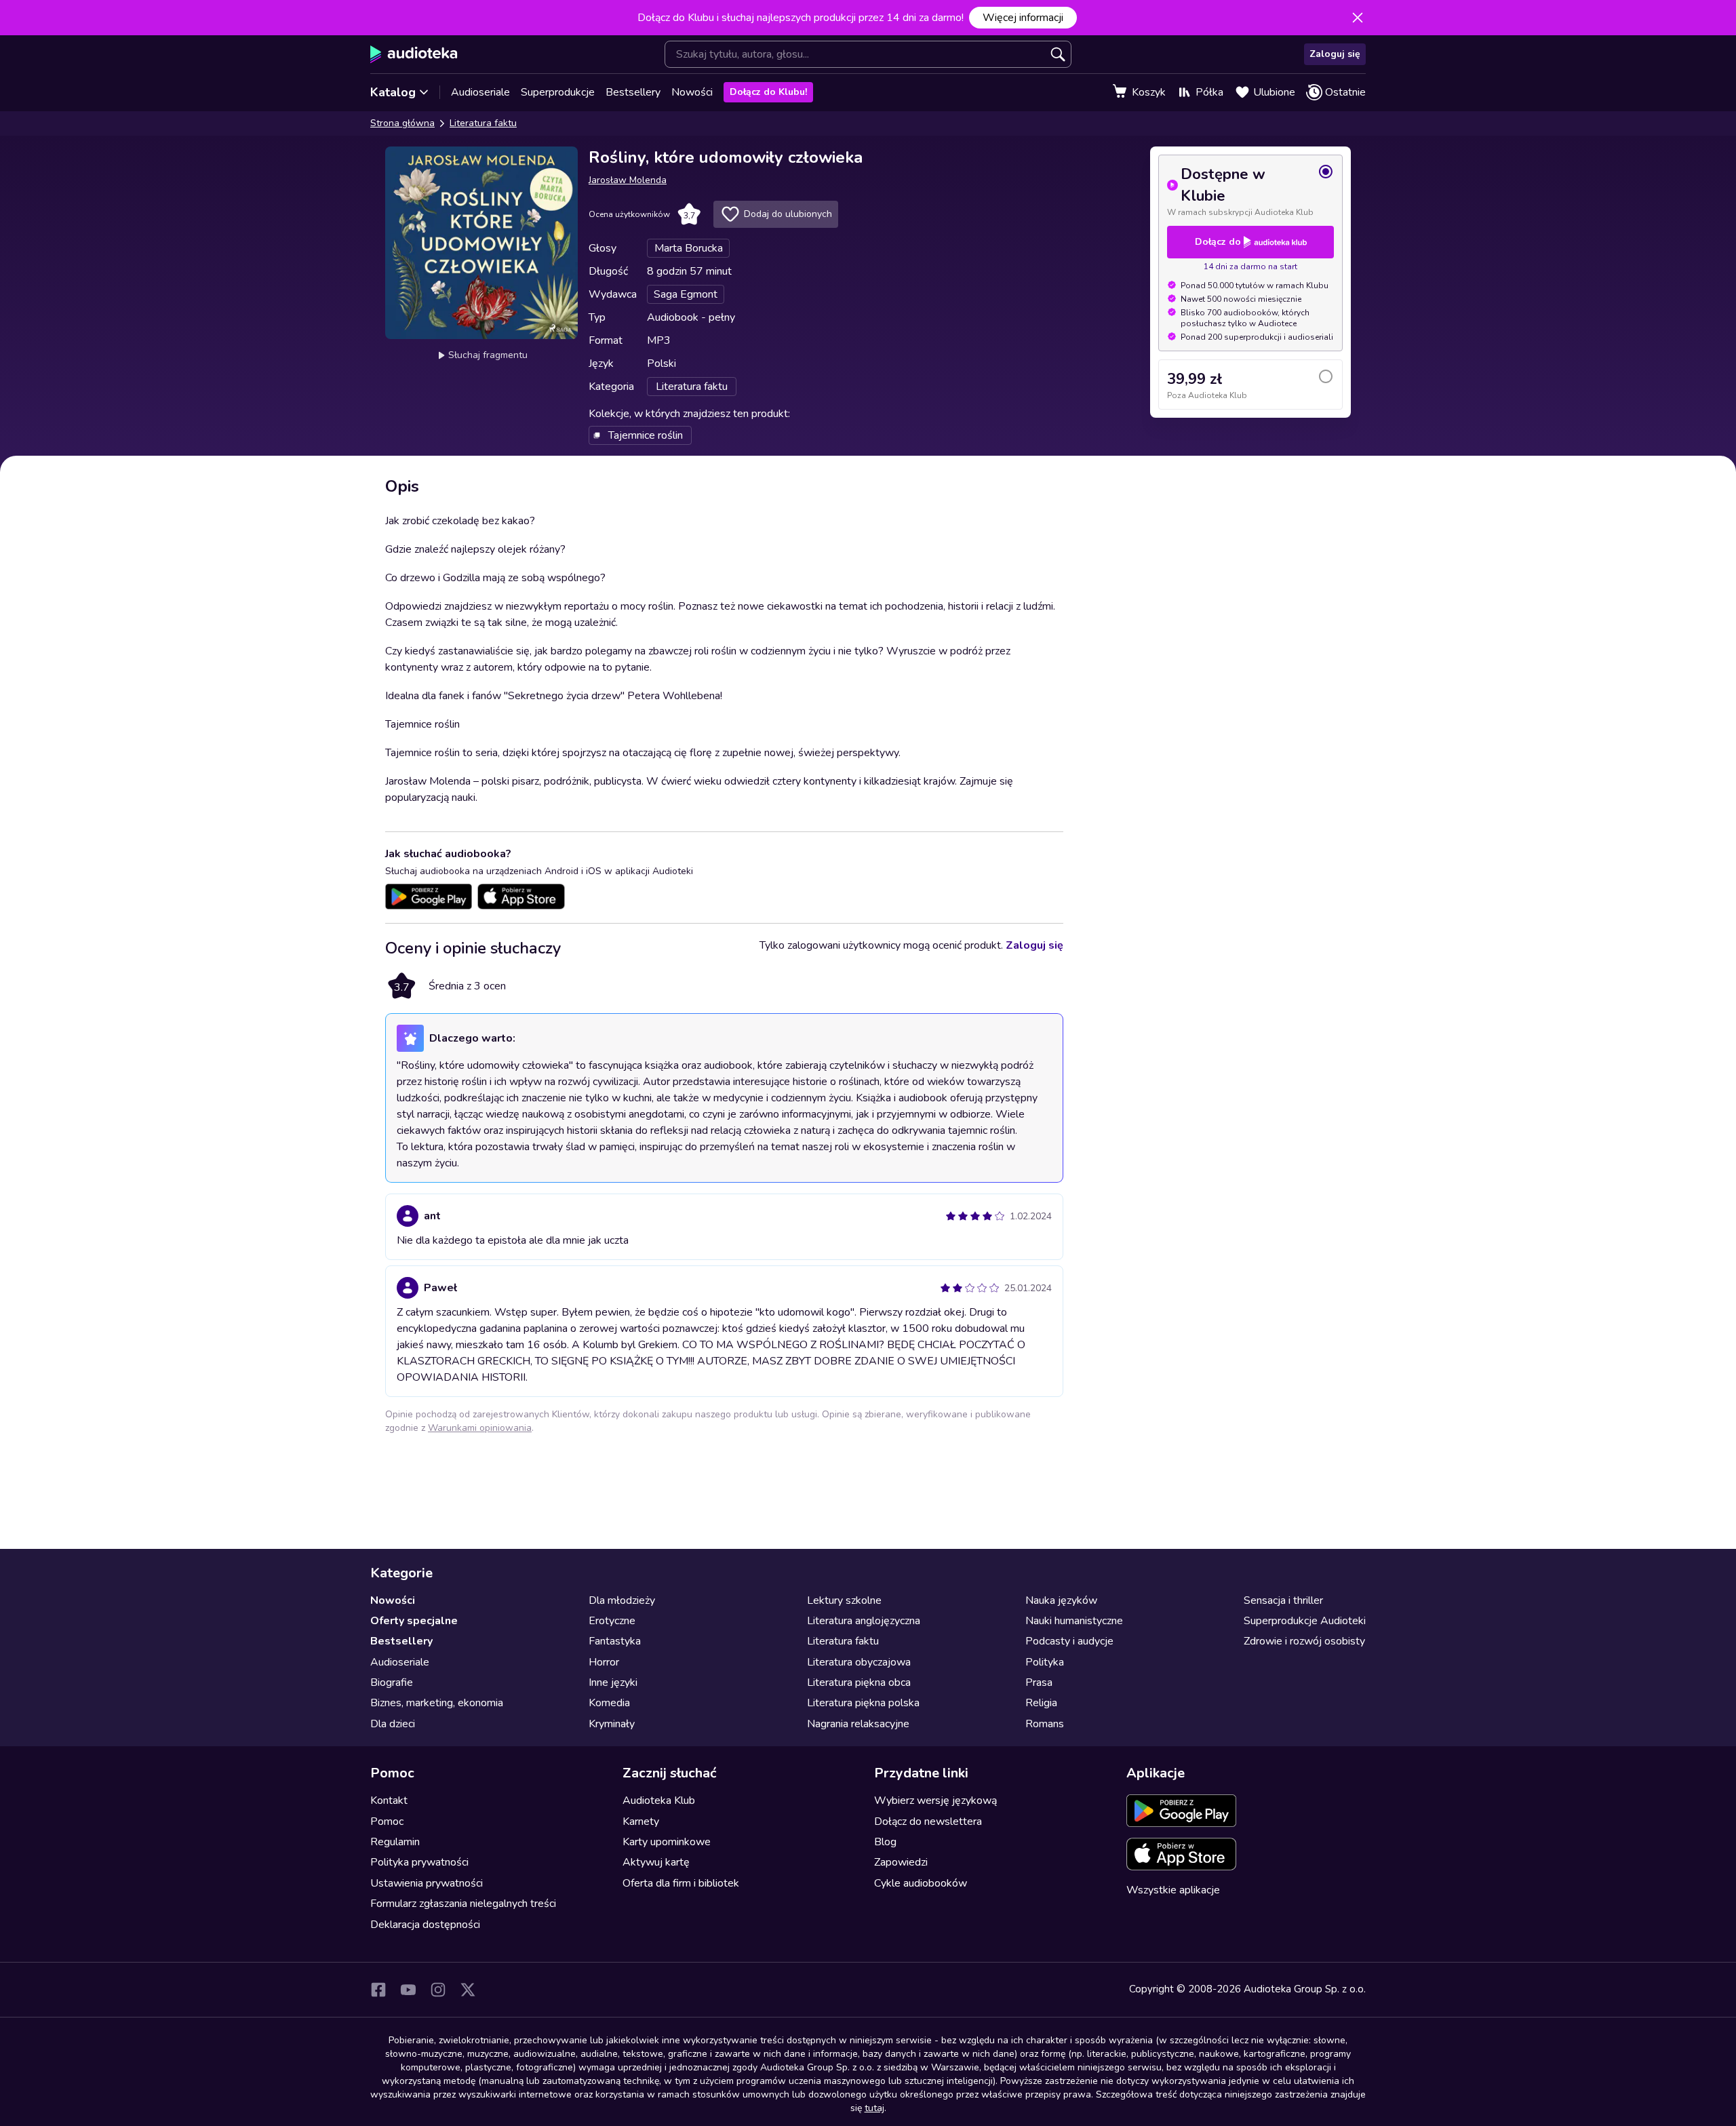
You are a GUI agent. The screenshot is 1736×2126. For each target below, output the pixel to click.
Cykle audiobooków (921, 1883)
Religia (1041, 1703)
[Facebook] (378, 1990)
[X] (468, 1990)
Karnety (641, 1822)
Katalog (393, 92)
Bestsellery (633, 92)
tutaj (874, 2108)
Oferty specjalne (414, 1621)
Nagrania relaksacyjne (858, 1724)
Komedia (609, 1703)
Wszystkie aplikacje (1173, 1890)
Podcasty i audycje (1069, 1641)
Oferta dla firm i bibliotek (681, 1883)
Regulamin (395, 1842)
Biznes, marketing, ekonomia (437, 1703)
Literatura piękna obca (859, 1682)
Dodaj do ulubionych (788, 214)
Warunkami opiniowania (480, 1428)
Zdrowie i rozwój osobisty (1304, 1641)
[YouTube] (408, 1990)
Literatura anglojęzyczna (864, 1621)
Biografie (392, 1682)
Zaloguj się (1335, 54)
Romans (1045, 1724)
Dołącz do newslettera (928, 1822)
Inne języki (613, 1682)
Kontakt (389, 1800)
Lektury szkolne (844, 1600)
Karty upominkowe (667, 1842)
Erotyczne (612, 1621)
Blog (885, 1842)
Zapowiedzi (901, 1862)
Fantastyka (615, 1641)
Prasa (1039, 1682)
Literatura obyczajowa (859, 1662)
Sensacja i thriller (1283, 1600)
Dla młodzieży (622, 1600)
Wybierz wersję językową (935, 1800)
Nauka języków (1061, 1600)
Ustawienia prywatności (427, 1883)
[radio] (1250, 191)
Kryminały (612, 1724)
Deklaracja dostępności (425, 1925)
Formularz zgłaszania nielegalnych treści (463, 1904)
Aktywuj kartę (656, 1862)
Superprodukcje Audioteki (1305, 1621)
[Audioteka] (414, 54)
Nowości (692, 92)
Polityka (1045, 1662)
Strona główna (402, 123)
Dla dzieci (393, 1724)
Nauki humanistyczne (1074, 1621)
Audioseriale (480, 92)
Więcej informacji (1023, 18)
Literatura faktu (483, 123)
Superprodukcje (558, 92)
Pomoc (387, 1822)
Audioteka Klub (659, 1800)
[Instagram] (438, 1990)
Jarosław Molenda (628, 180)
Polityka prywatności (419, 1862)
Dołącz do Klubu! (768, 92)
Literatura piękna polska (863, 1703)
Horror (604, 1662)
